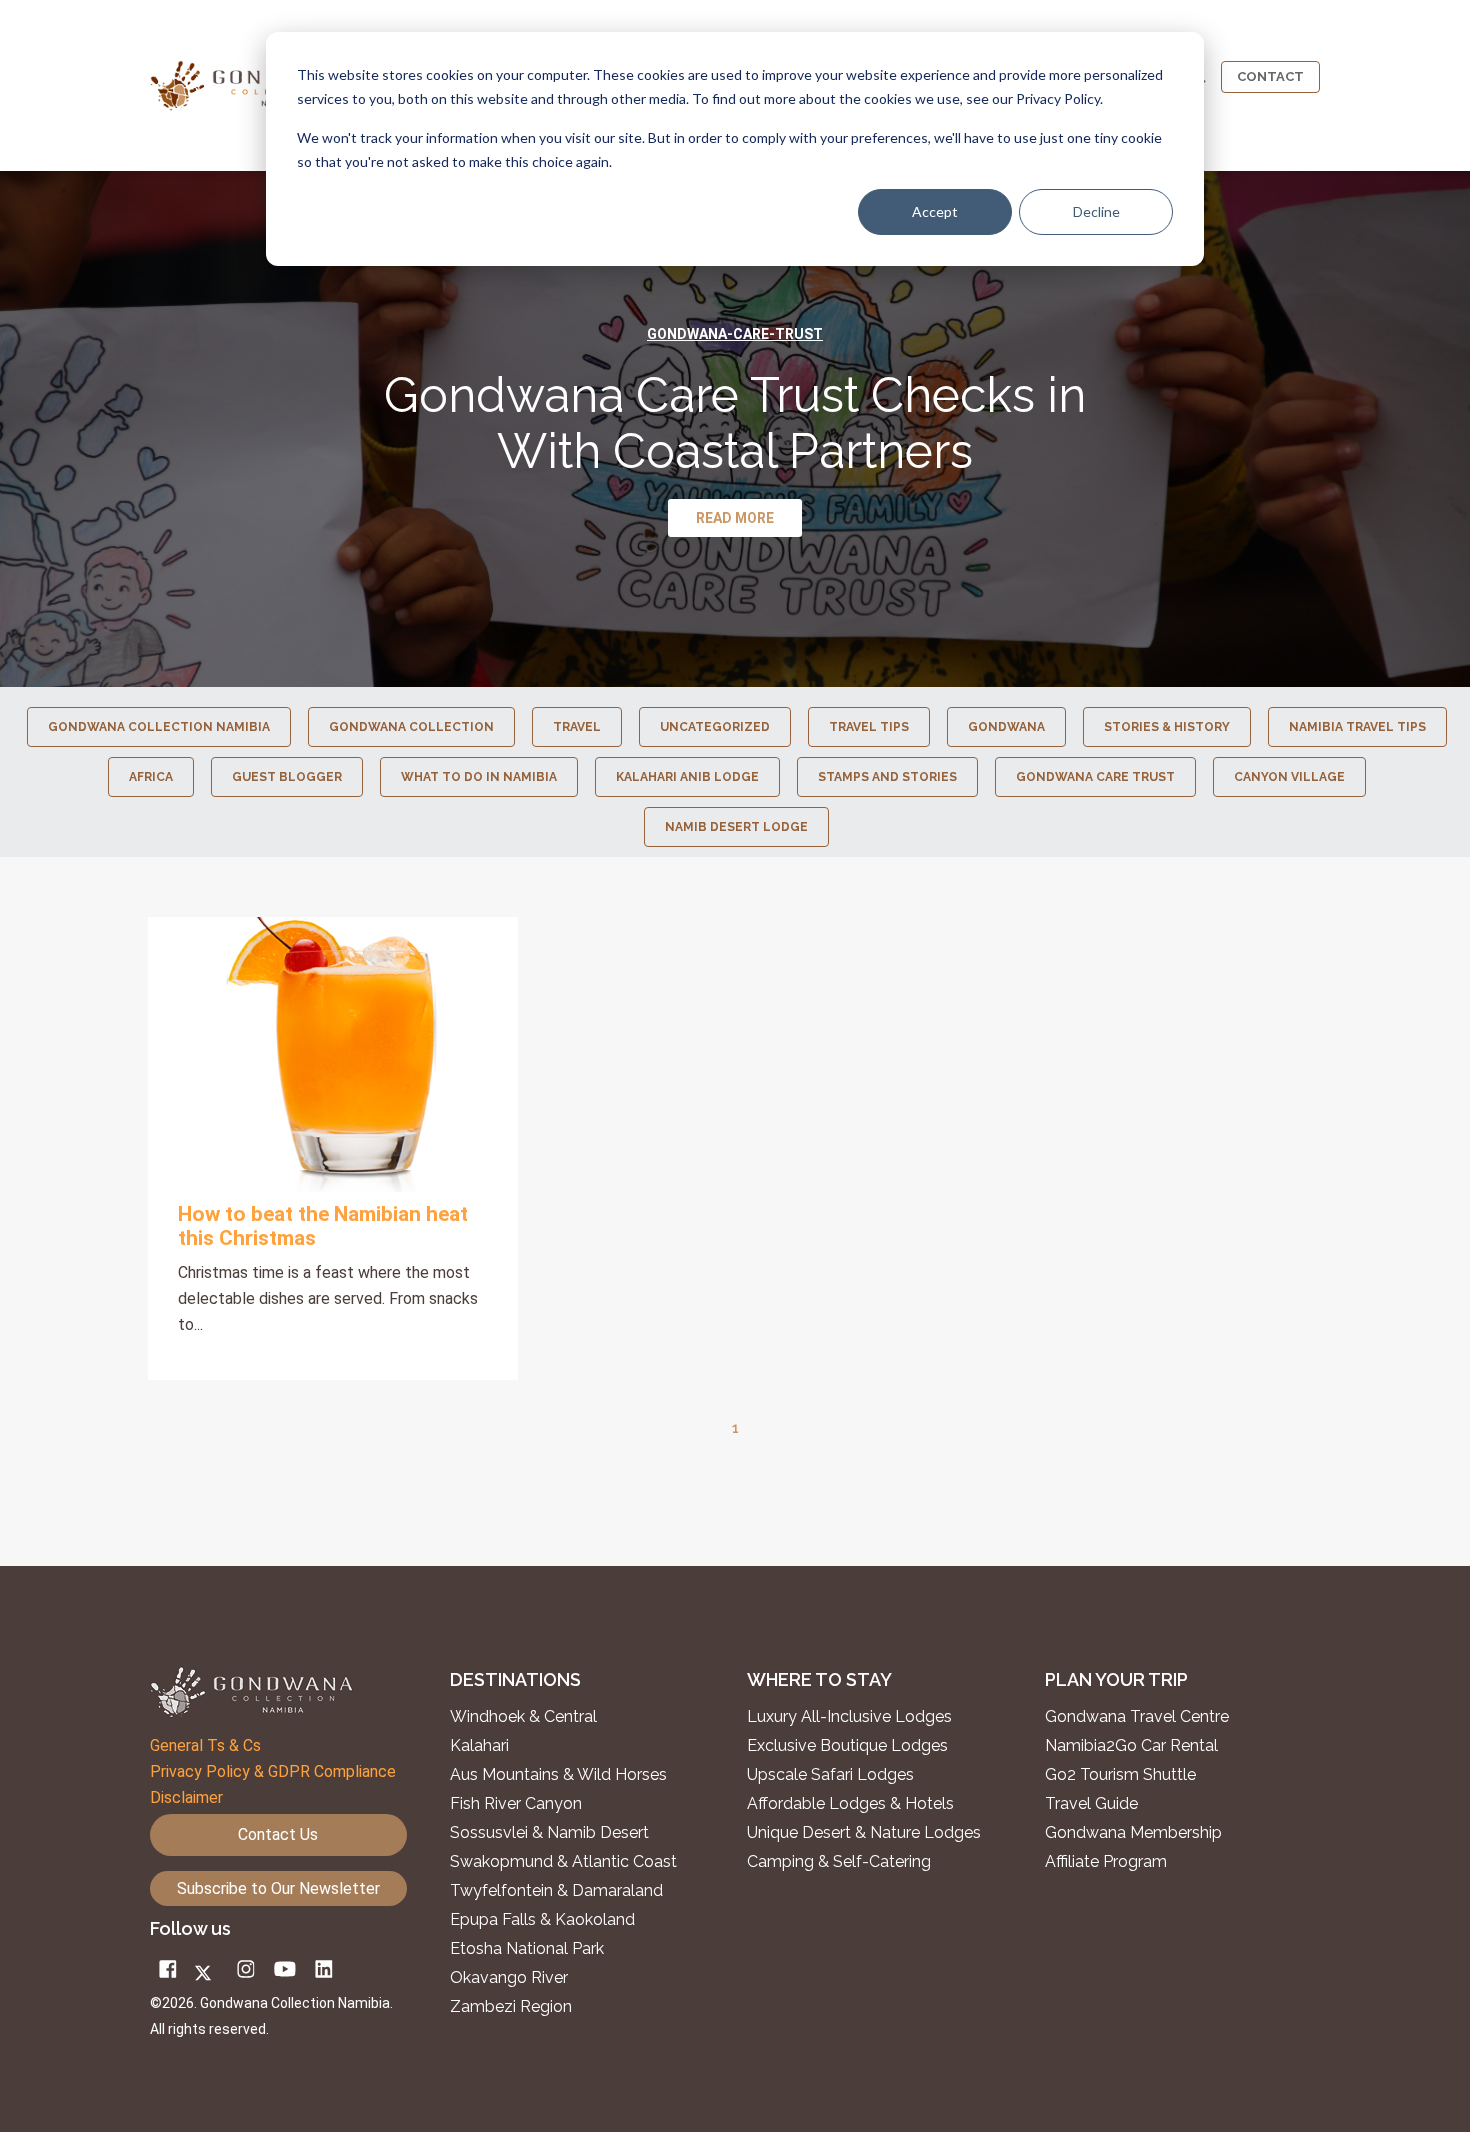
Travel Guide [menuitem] (1091, 1804)
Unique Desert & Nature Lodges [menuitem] (864, 1833)
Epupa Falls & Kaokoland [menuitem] (542, 1920)
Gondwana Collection (411, 727)
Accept (935, 211)
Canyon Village (1289, 777)
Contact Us (278, 1834)
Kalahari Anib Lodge (687, 777)
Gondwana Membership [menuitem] (1133, 1833)
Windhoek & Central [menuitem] (523, 1717)
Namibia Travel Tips (1357, 727)
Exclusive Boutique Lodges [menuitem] (849, 1746)
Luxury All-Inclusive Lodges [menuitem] (849, 1717)
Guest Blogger (287, 777)
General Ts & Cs (205, 1745)
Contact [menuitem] (1270, 76)
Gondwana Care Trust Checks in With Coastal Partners (735, 423)
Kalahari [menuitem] (479, 1746)
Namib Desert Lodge (736, 827)
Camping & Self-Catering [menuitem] (839, 1862)
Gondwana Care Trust (1095, 777)
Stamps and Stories (887, 777)
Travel (577, 727)
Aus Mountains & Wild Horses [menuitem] (558, 1775)
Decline (1096, 211)
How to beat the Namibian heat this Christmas (323, 1226)
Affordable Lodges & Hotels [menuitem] (850, 1804)
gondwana (1006, 727)
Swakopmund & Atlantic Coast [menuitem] (563, 1862)
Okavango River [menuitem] (509, 1978)
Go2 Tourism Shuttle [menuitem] (1120, 1775)
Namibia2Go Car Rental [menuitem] (1131, 1746)
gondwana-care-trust (735, 334)
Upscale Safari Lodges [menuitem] (830, 1775)
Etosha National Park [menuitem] (527, 1949)
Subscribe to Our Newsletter (278, 1888)
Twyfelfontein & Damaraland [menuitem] (556, 1891)
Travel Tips (869, 727)
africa (151, 777)
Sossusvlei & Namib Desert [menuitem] (549, 1833)
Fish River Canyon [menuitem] (516, 1804)
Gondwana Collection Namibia (159, 727)
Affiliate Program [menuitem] (1106, 1862)
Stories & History (1167, 727)
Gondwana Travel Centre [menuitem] (1137, 1717)
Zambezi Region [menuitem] (511, 2007)
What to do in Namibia (479, 777)
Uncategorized (715, 727)
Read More (333, 1054)
